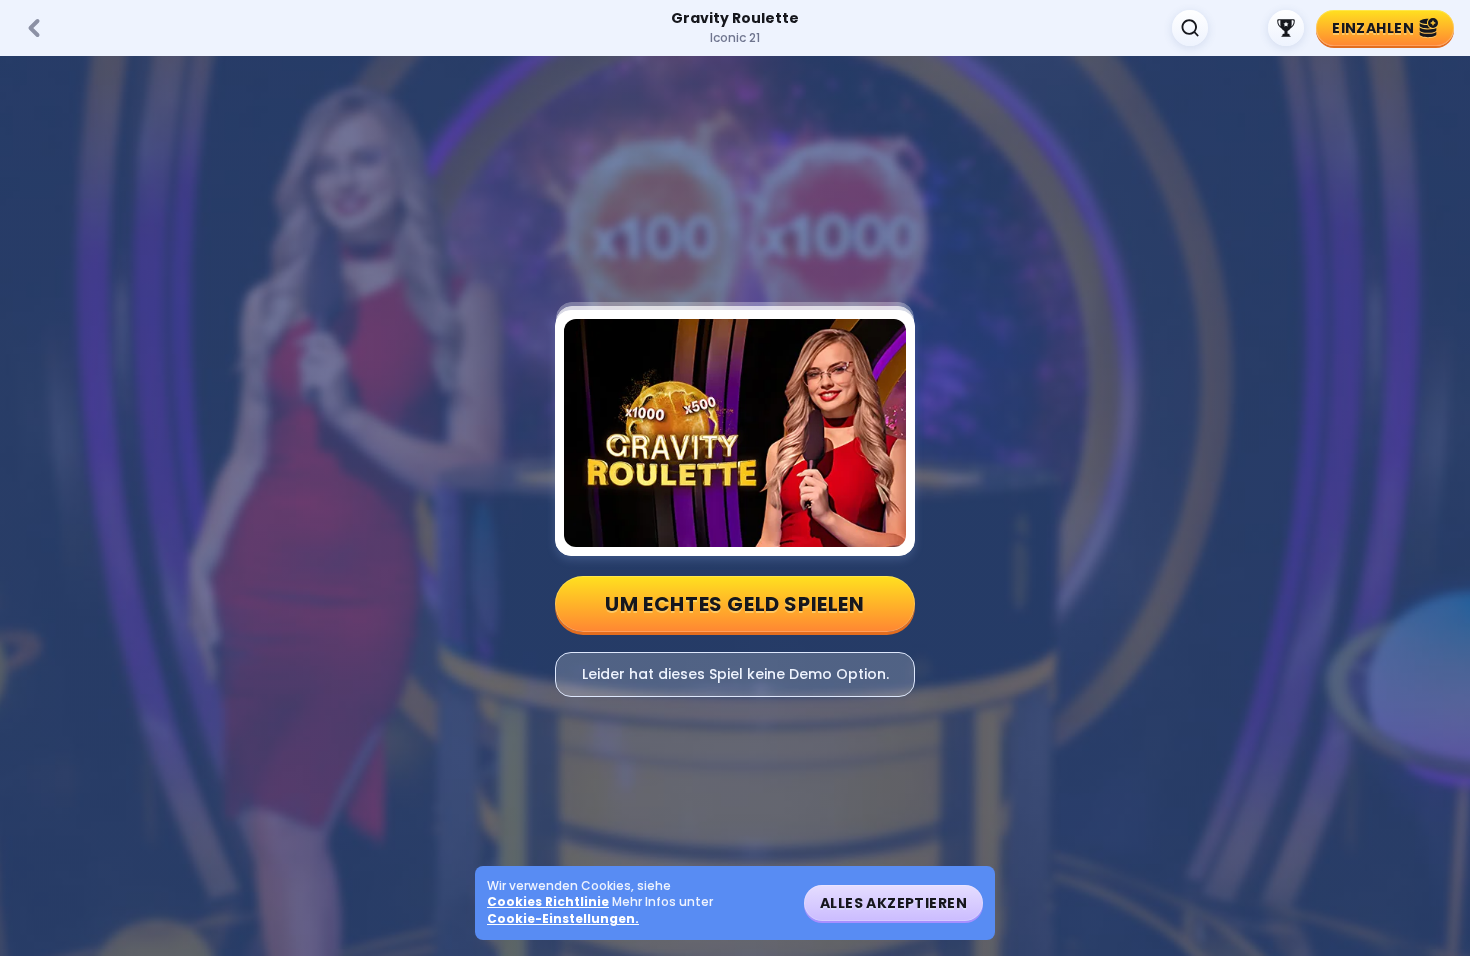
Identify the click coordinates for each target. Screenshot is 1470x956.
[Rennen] (1286, 28)
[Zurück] (34, 28)
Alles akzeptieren (893, 903)
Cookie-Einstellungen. (563, 919)
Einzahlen (1373, 28)
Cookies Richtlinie (548, 902)
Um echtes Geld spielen (734, 604)
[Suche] (1190, 28)
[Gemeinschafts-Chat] (1238, 28)
